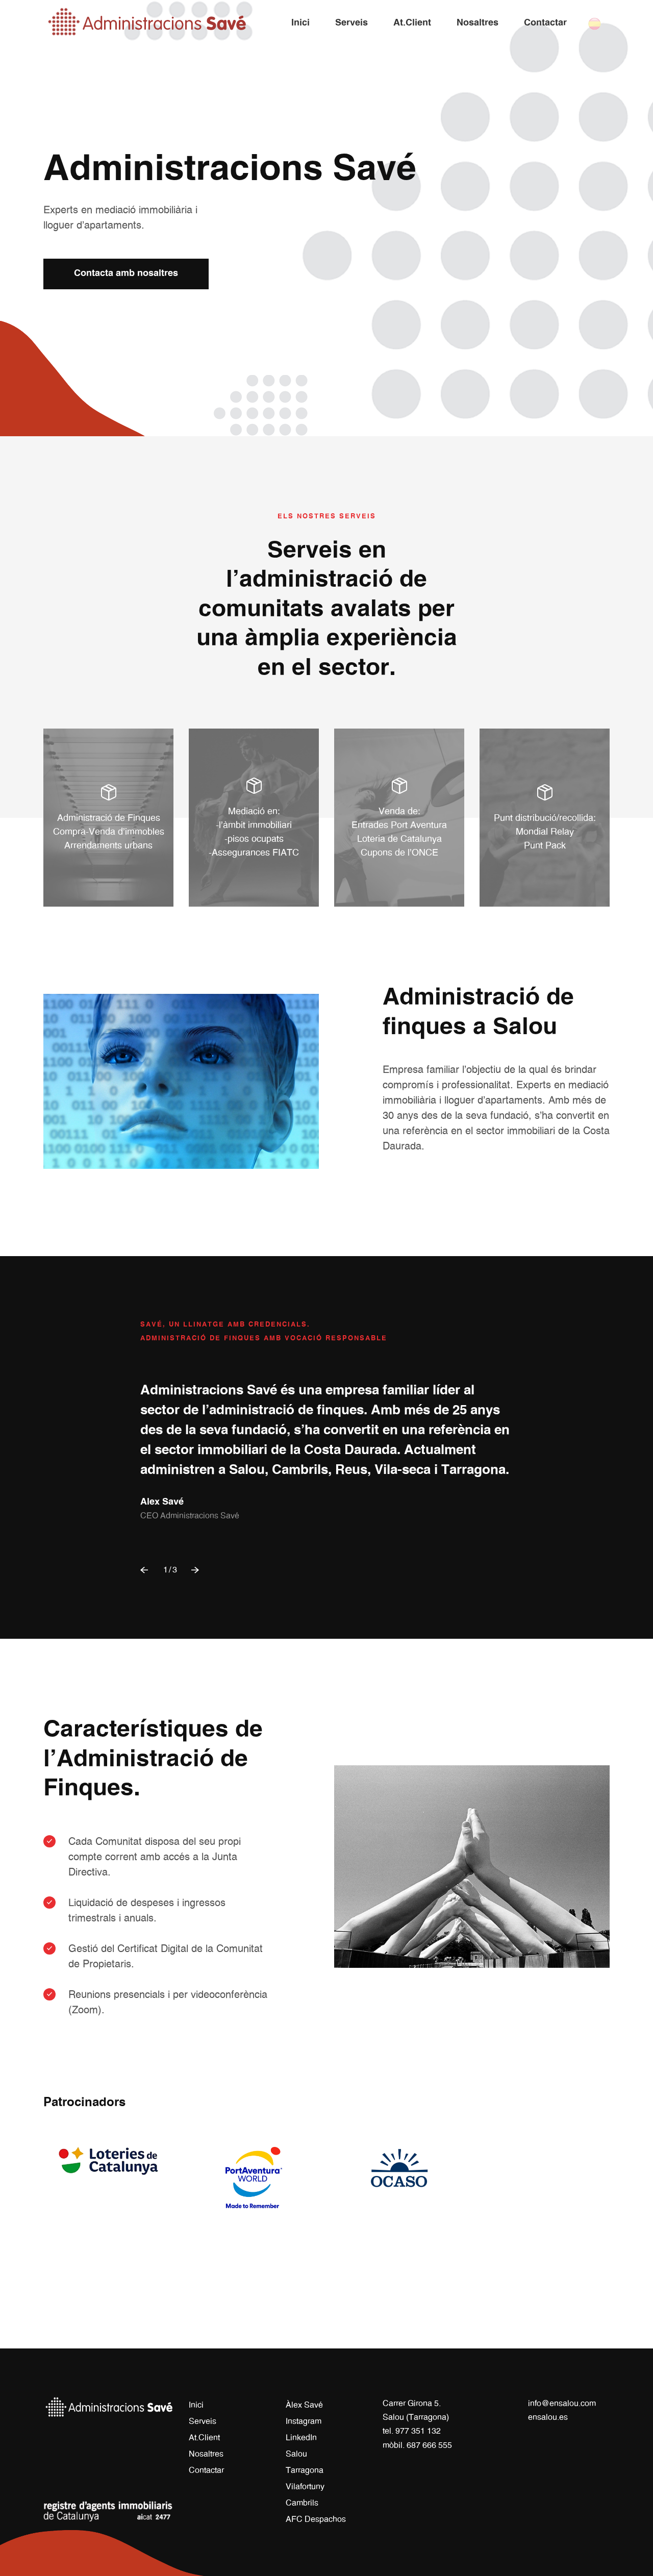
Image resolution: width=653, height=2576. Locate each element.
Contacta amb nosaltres (126, 273)
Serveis (203, 2421)
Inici (196, 2405)
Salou (296, 2454)
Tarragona (305, 2470)
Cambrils (302, 2503)
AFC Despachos (316, 2519)
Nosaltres (206, 2454)
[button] (145, 1570)
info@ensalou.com (562, 2404)
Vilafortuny (305, 2487)
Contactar (206, 2470)
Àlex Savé (304, 2405)
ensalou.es (548, 2417)
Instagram (304, 2421)
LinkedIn (301, 2438)
